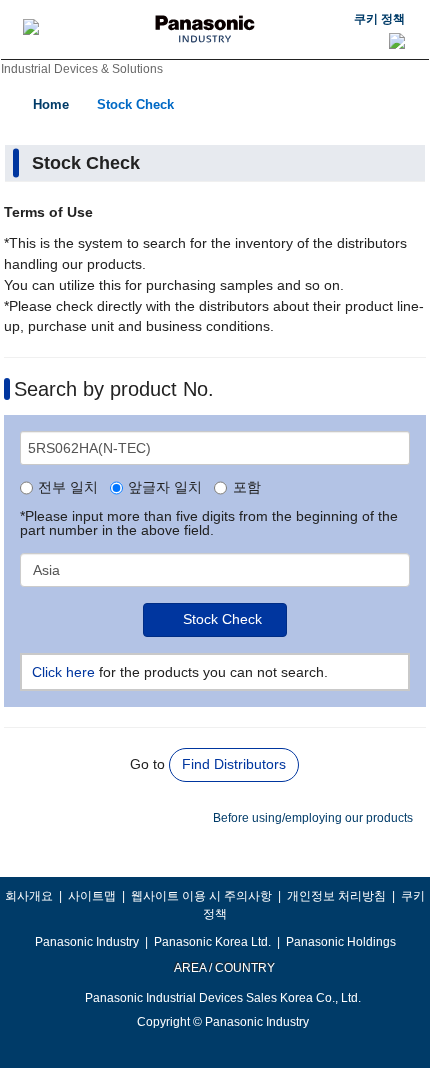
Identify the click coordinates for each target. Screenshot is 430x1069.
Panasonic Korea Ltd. (212, 942)
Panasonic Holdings (341, 942)
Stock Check (135, 104)
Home (51, 104)
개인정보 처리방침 (336, 896)
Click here (63, 672)
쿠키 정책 (379, 19)
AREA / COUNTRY (223, 968)
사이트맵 (92, 896)
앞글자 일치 (165, 488)
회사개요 (29, 896)
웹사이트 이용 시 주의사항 (201, 896)
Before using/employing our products (313, 818)
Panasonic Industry (87, 942)
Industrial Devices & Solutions (82, 69)
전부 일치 (68, 488)
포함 (246, 488)
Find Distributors (234, 764)
